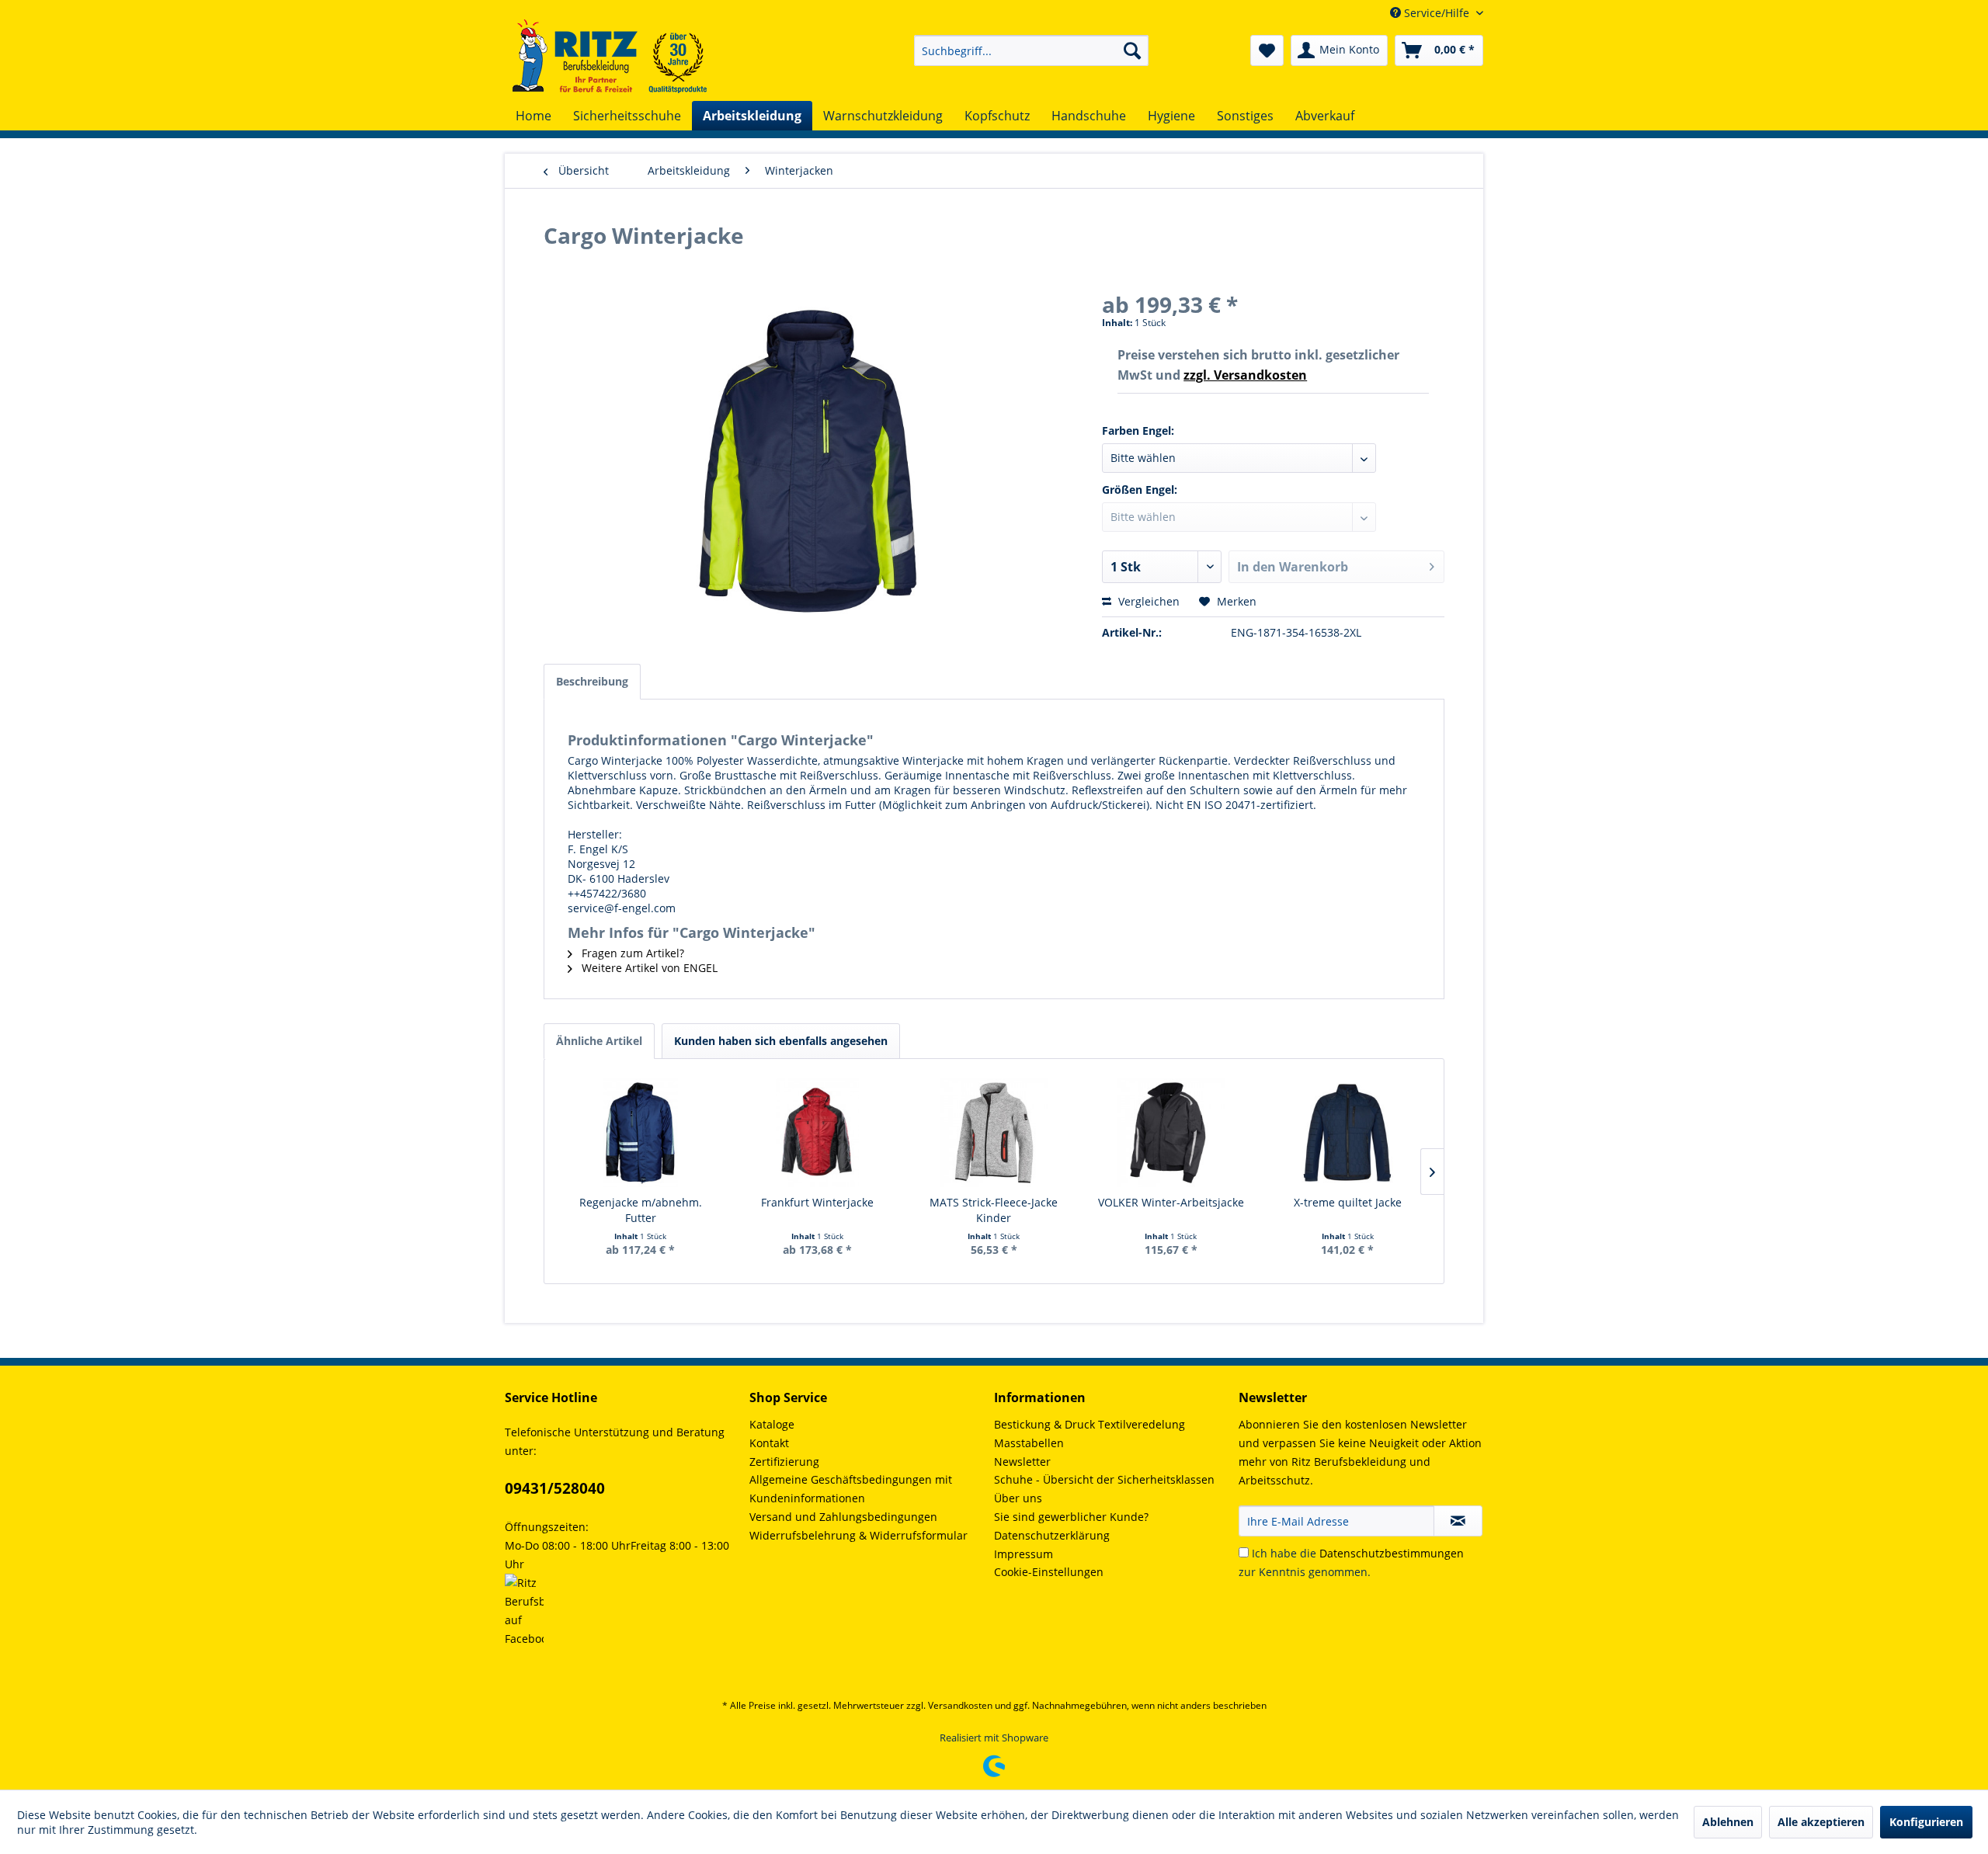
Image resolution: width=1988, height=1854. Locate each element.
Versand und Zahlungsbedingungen (843, 1517)
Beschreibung (592, 681)
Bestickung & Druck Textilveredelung (1090, 1424)
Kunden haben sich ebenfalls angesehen (781, 1041)
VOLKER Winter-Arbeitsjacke (1171, 1202)
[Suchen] (1132, 50)
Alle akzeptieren (1821, 1822)
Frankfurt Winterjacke (817, 1202)
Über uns (1018, 1498)
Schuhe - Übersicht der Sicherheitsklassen (1104, 1479)
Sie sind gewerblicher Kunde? (1071, 1517)
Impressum (1024, 1554)
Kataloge (772, 1424)
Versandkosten (960, 1705)
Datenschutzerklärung (1052, 1535)
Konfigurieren (1926, 1822)
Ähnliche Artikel (599, 1041)
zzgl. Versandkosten (1245, 375)
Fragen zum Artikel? (631, 953)
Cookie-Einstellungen (1049, 1572)
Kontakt (769, 1443)
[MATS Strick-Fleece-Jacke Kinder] (994, 1133)
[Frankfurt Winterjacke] (818, 1133)
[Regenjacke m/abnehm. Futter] (641, 1133)
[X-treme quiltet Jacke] (1347, 1133)
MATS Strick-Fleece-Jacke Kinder (994, 1210)
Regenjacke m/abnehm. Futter (641, 1210)
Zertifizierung (784, 1462)
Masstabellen (1029, 1443)
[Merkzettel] (1267, 50)
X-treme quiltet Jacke (1348, 1202)
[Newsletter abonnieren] (1458, 1521)
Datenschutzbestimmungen (1392, 1553)
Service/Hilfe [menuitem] (1437, 13)
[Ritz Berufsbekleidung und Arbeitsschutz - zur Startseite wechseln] (610, 56)
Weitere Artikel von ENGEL (648, 968)
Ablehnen (1728, 1822)
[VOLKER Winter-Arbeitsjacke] (1171, 1133)
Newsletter (1022, 1462)
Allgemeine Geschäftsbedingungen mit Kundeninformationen (851, 1489)
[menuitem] (1031, 50)
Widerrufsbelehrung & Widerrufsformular (858, 1535)
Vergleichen (1147, 601)
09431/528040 (555, 1488)
